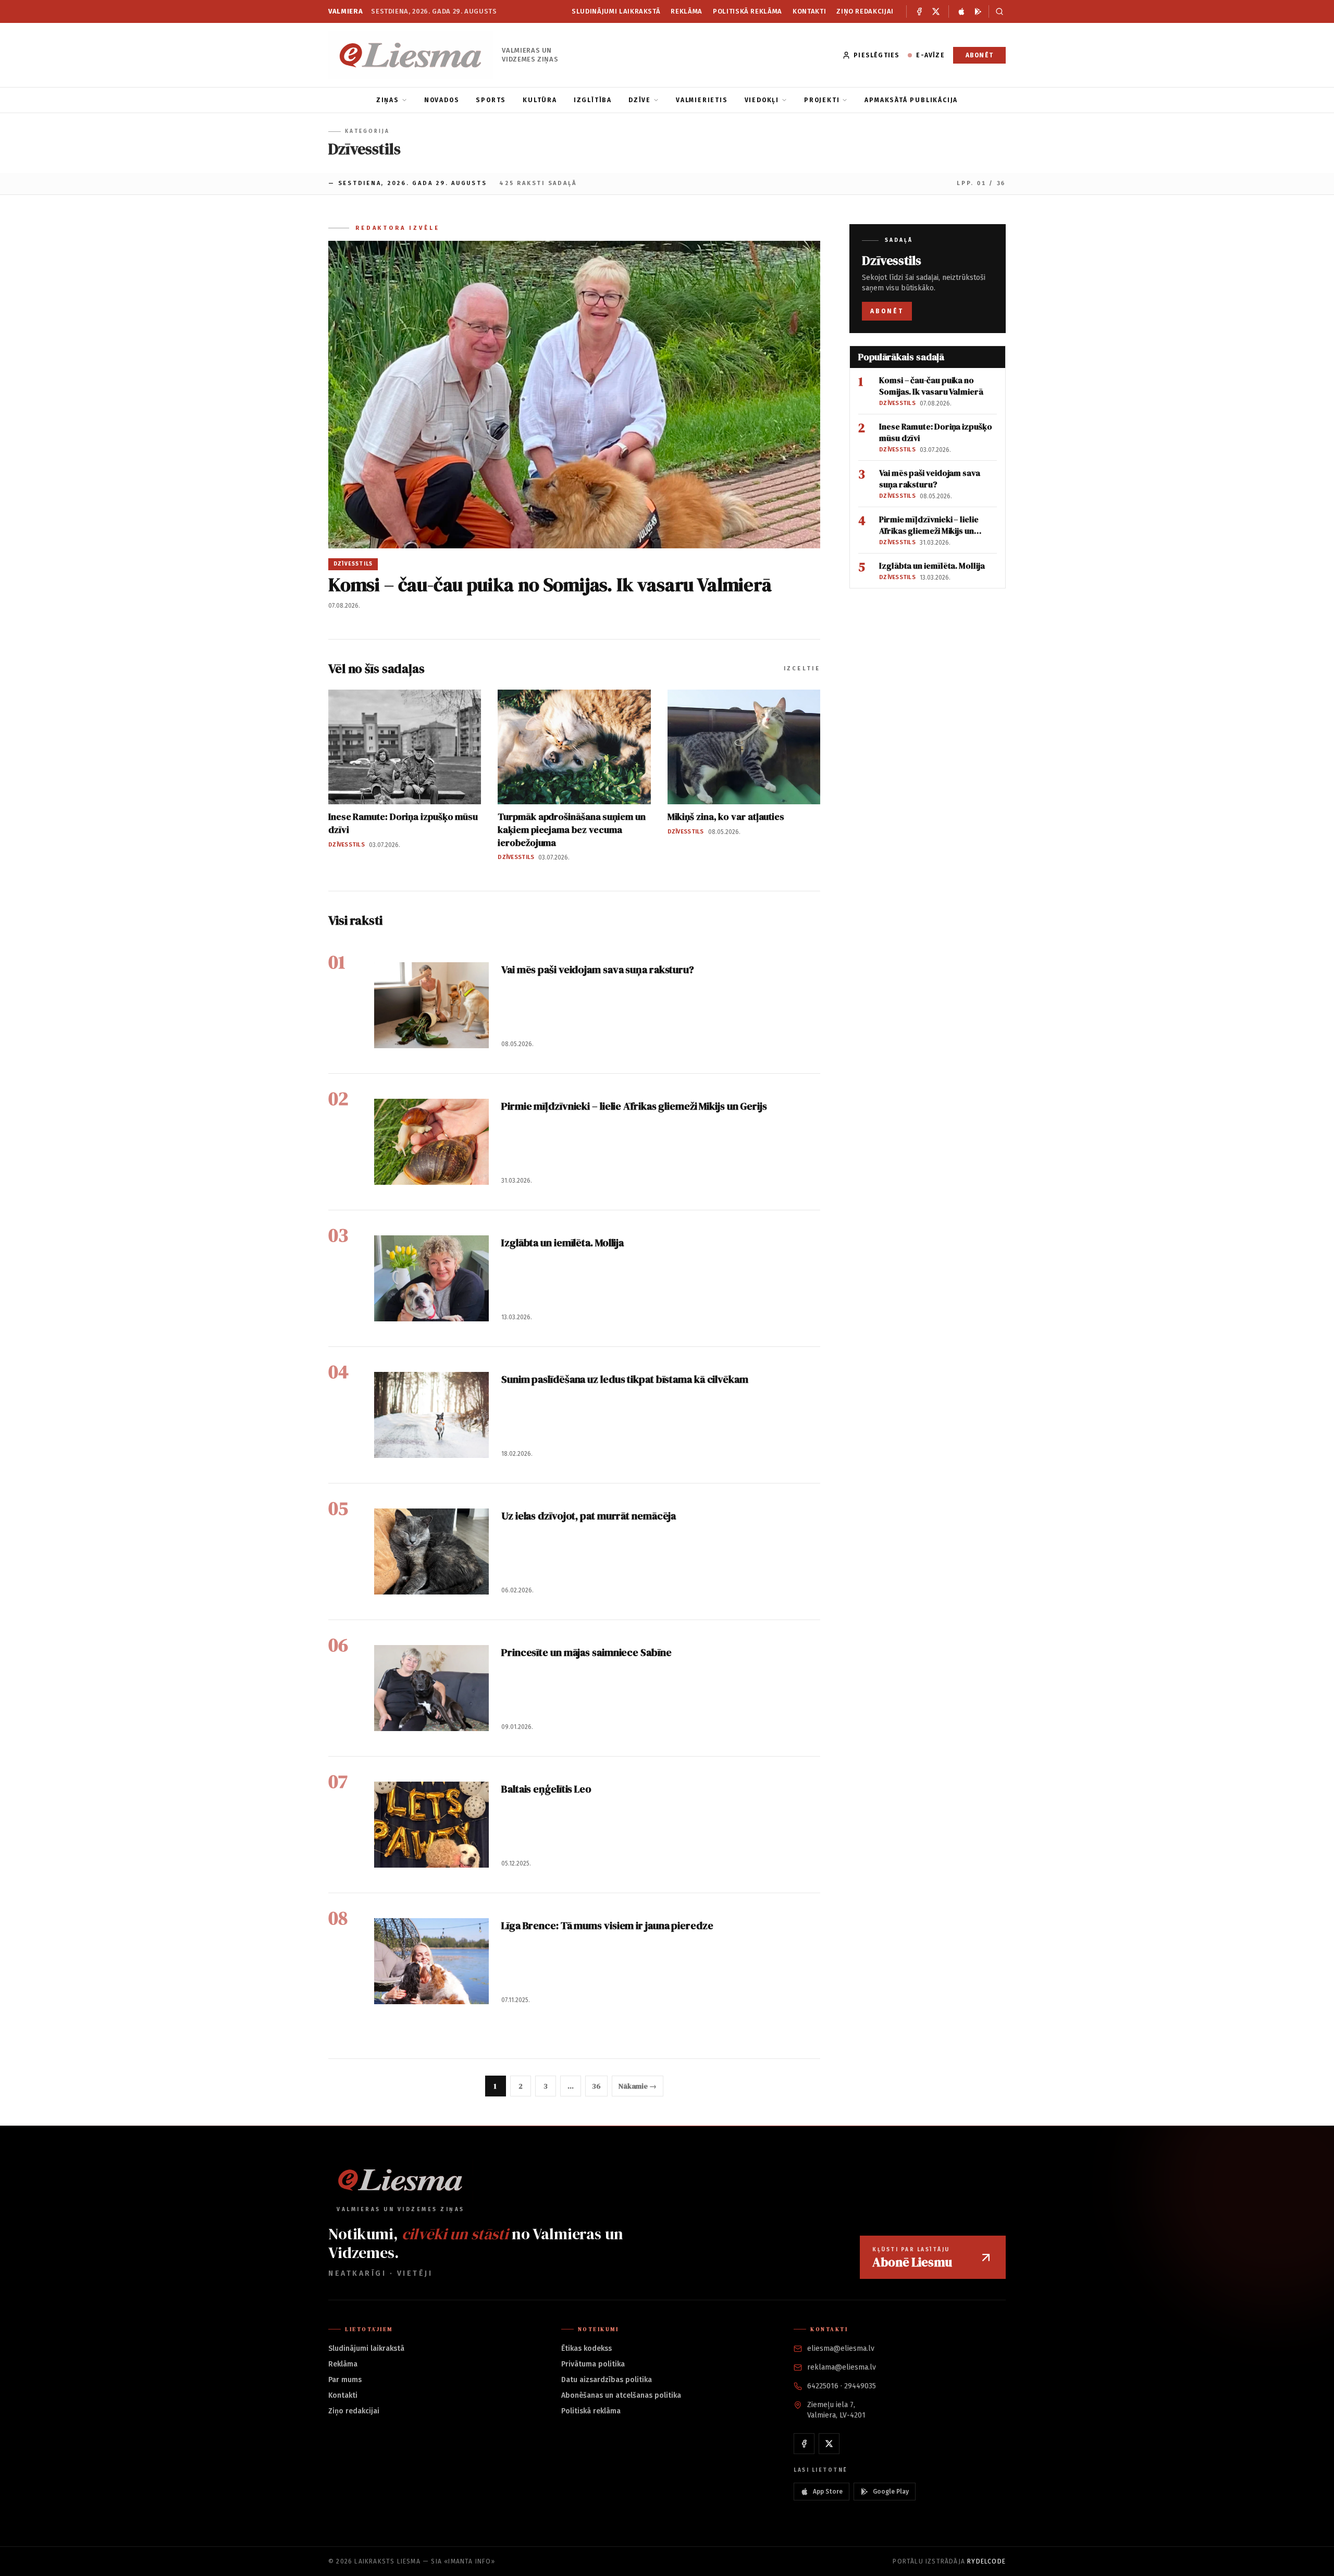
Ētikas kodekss (586, 2348)
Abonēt (979, 55)
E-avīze (930, 55)
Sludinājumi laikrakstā (616, 11)
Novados (442, 100)
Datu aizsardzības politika (607, 2380)
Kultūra (540, 100)
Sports (491, 100)
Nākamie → (638, 2086)
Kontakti (809, 11)
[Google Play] (978, 11)
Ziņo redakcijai (865, 11)
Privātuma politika (593, 2364)
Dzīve (640, 100)
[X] (936, 11)
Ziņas (388, 100)
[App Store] (961, 11)
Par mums (345, 2380)
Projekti (822, 100)
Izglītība (593, 100)
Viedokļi (762, 100)
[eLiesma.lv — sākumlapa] (411, 55)
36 (596, 2086)
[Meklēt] (997, 11)
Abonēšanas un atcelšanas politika (621, 2395)
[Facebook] (919, 11)
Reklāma (687, 11)
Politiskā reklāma (748, 11)
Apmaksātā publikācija (911, 100)
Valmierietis (702, 100)
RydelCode (986, 2561)
